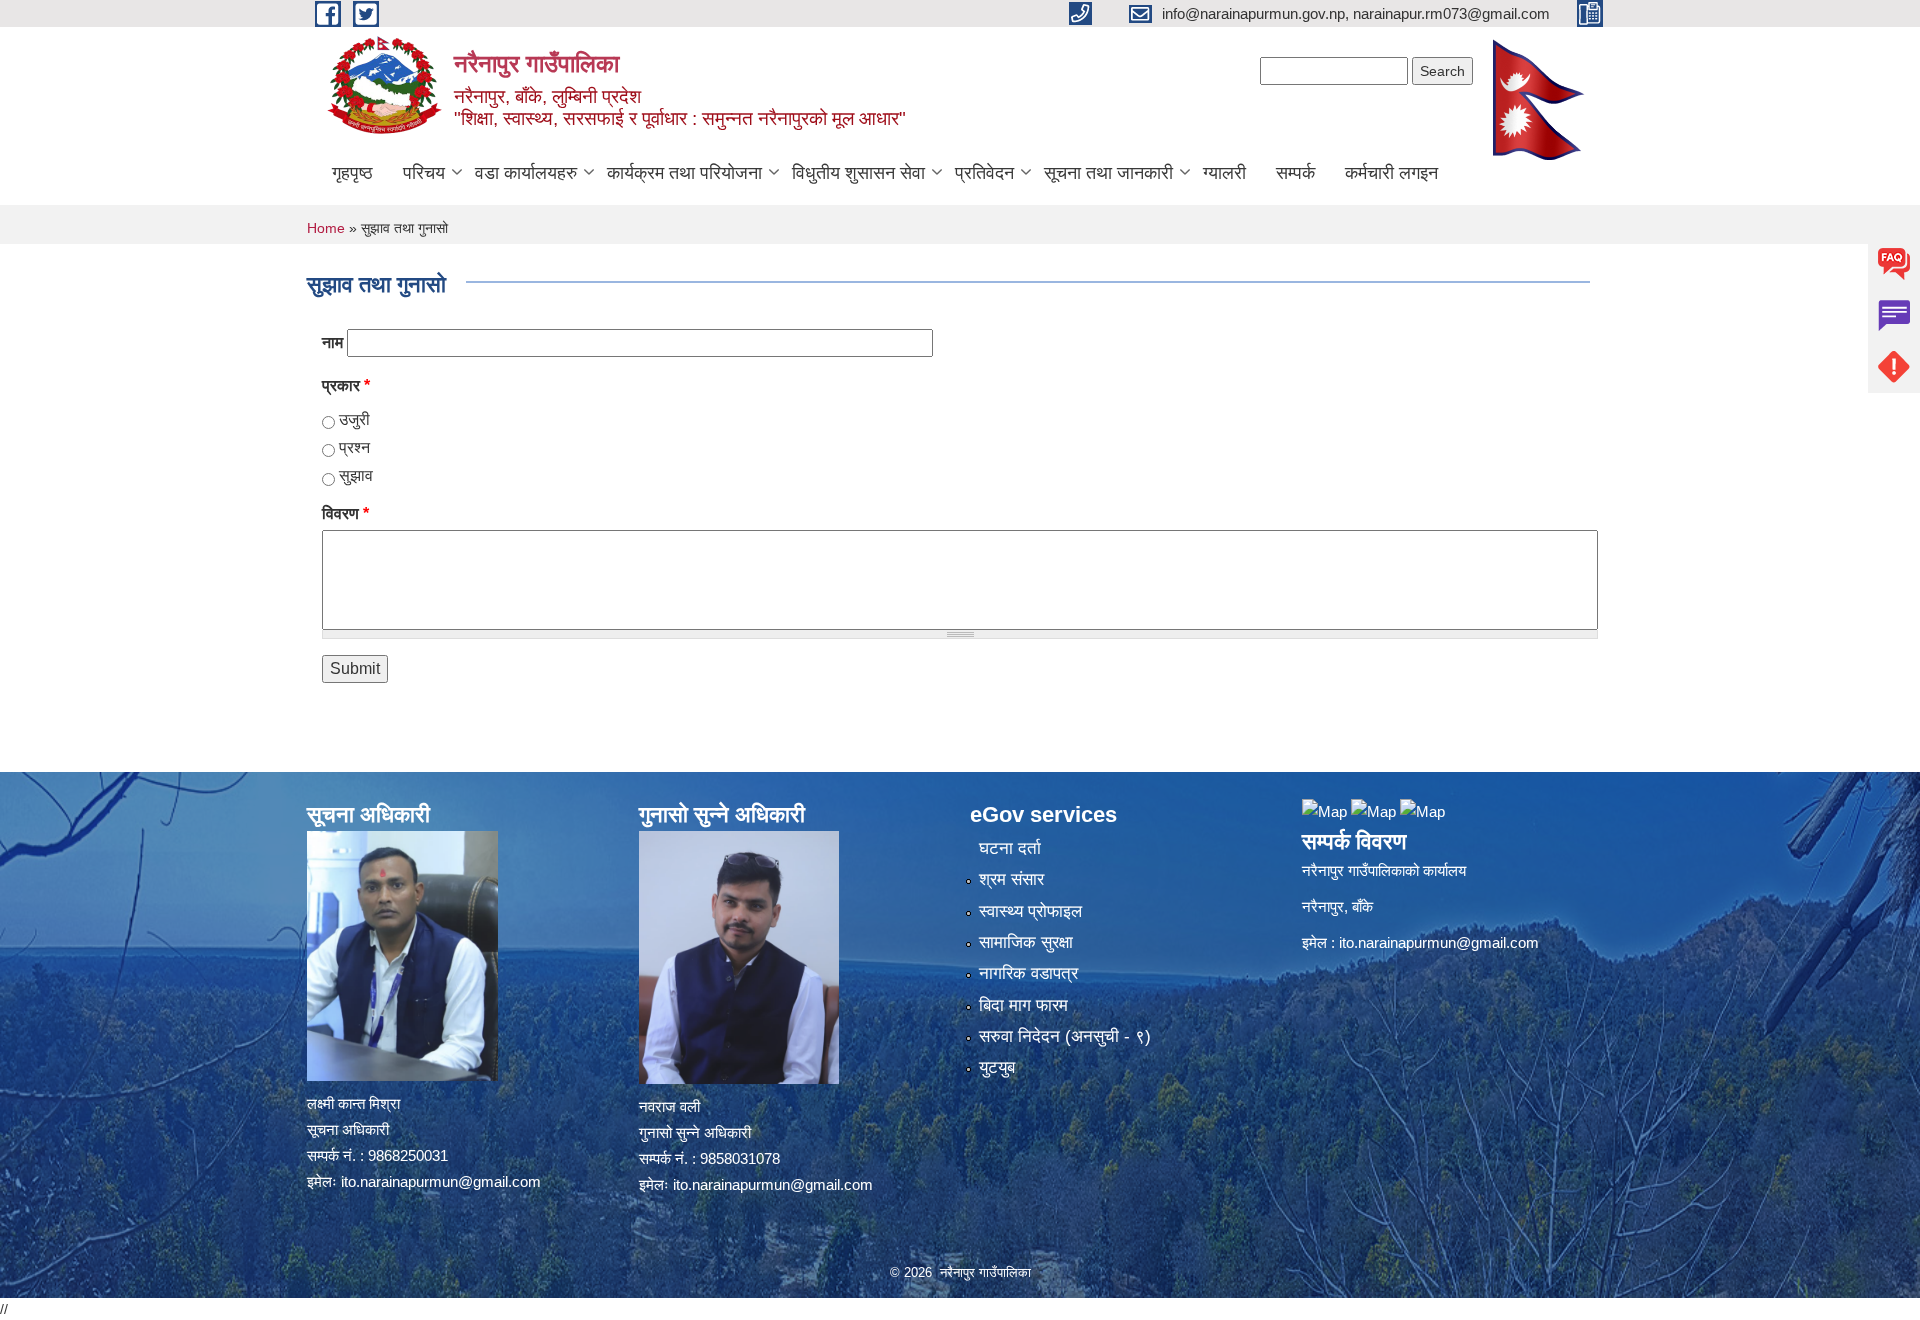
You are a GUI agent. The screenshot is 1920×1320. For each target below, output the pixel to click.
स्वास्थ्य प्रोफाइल (1030, 911)
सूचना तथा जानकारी (1108, 173)
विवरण (345, 513)
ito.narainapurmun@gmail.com (441, 1181)
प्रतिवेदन (984, 173)
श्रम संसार (1011, 879)
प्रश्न (354, 447)
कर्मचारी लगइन (1391, 173)
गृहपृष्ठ (352, 173)
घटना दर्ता (1010, 848)
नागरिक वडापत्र (1028, 973)
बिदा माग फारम (1023, 1005)
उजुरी (354, 419)
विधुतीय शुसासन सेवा (858, 173)
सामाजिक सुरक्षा (1026, 942)
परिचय (424, 173)
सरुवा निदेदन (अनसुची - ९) (1065, 1036)
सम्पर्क (1295, 173)
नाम (332, 342)
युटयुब (997, 1067)
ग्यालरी (1224, 173)
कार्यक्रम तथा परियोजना (684, 173)
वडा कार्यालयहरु (526, 173)
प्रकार (346, 385)
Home (326, 228)
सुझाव (356, 475)
